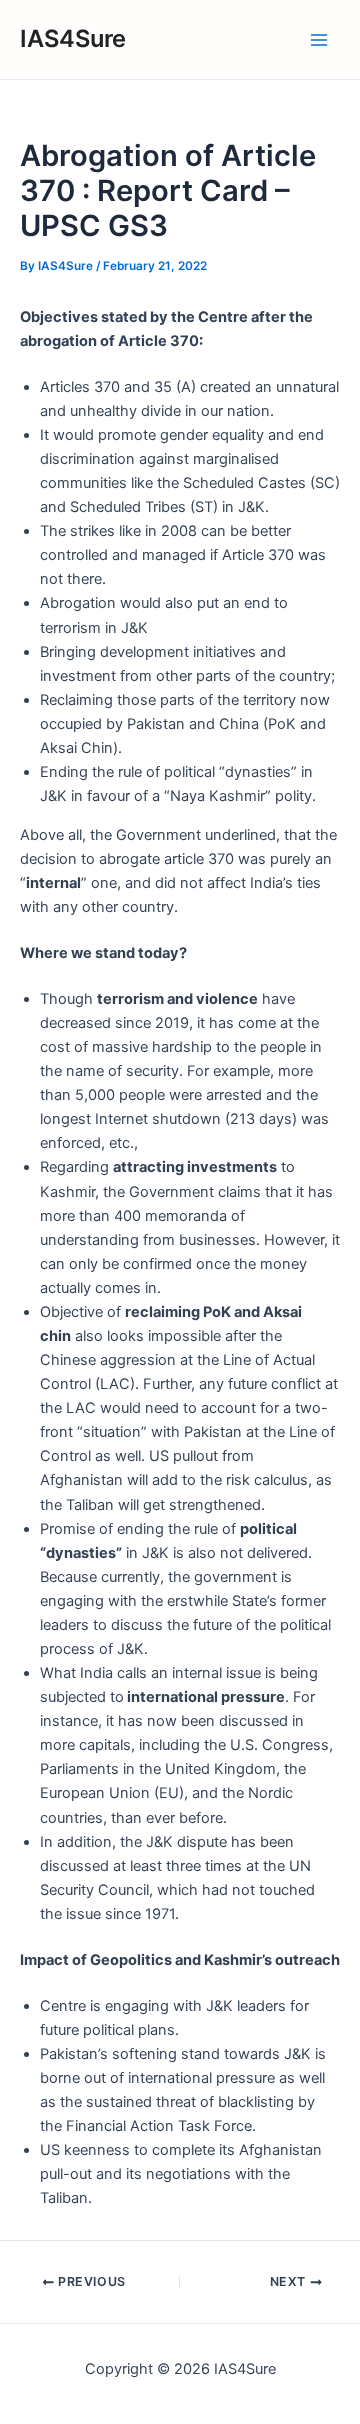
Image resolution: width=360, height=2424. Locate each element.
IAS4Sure (73, 38)
